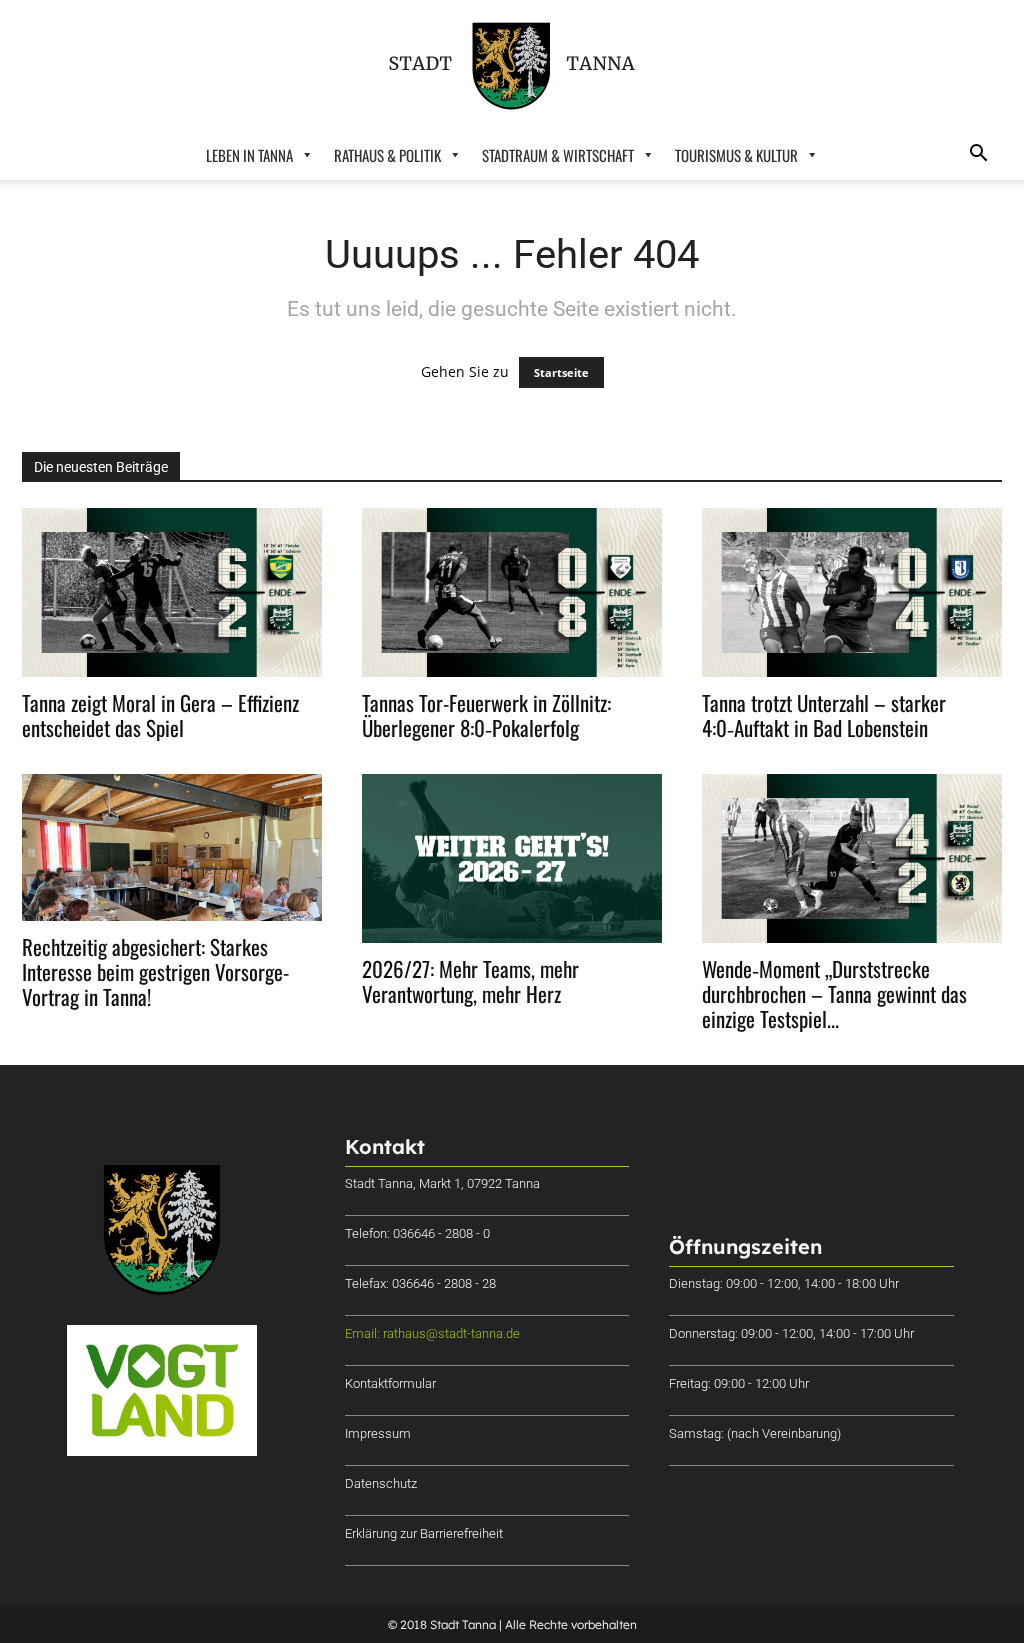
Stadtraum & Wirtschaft (558, 155)
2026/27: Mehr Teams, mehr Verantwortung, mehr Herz (470, 981)
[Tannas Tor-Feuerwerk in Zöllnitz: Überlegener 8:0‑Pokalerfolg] (512, 592)
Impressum (378, 1433)
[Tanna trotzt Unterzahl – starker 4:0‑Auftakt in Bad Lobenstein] (852, 592)
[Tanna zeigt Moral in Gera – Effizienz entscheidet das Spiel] (172, 592)
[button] (978, 155)
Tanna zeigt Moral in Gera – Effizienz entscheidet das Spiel (160, 715)
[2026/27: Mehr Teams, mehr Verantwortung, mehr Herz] (512, 858)
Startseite (561, 372)
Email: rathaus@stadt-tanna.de (432, 1333)
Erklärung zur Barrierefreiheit (424, 1533)
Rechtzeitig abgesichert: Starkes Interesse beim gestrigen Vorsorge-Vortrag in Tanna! (155, 971)
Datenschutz (381, 1483)
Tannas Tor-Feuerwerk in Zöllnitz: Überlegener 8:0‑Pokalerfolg (486, 715)
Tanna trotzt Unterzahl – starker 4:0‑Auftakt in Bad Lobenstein (824, 715)
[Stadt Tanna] (512, 66)
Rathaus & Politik (387, 155)
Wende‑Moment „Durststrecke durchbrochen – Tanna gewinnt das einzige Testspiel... (834, 993)
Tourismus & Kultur (736, 155)
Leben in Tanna (249, 155)
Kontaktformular (390, 1383)
